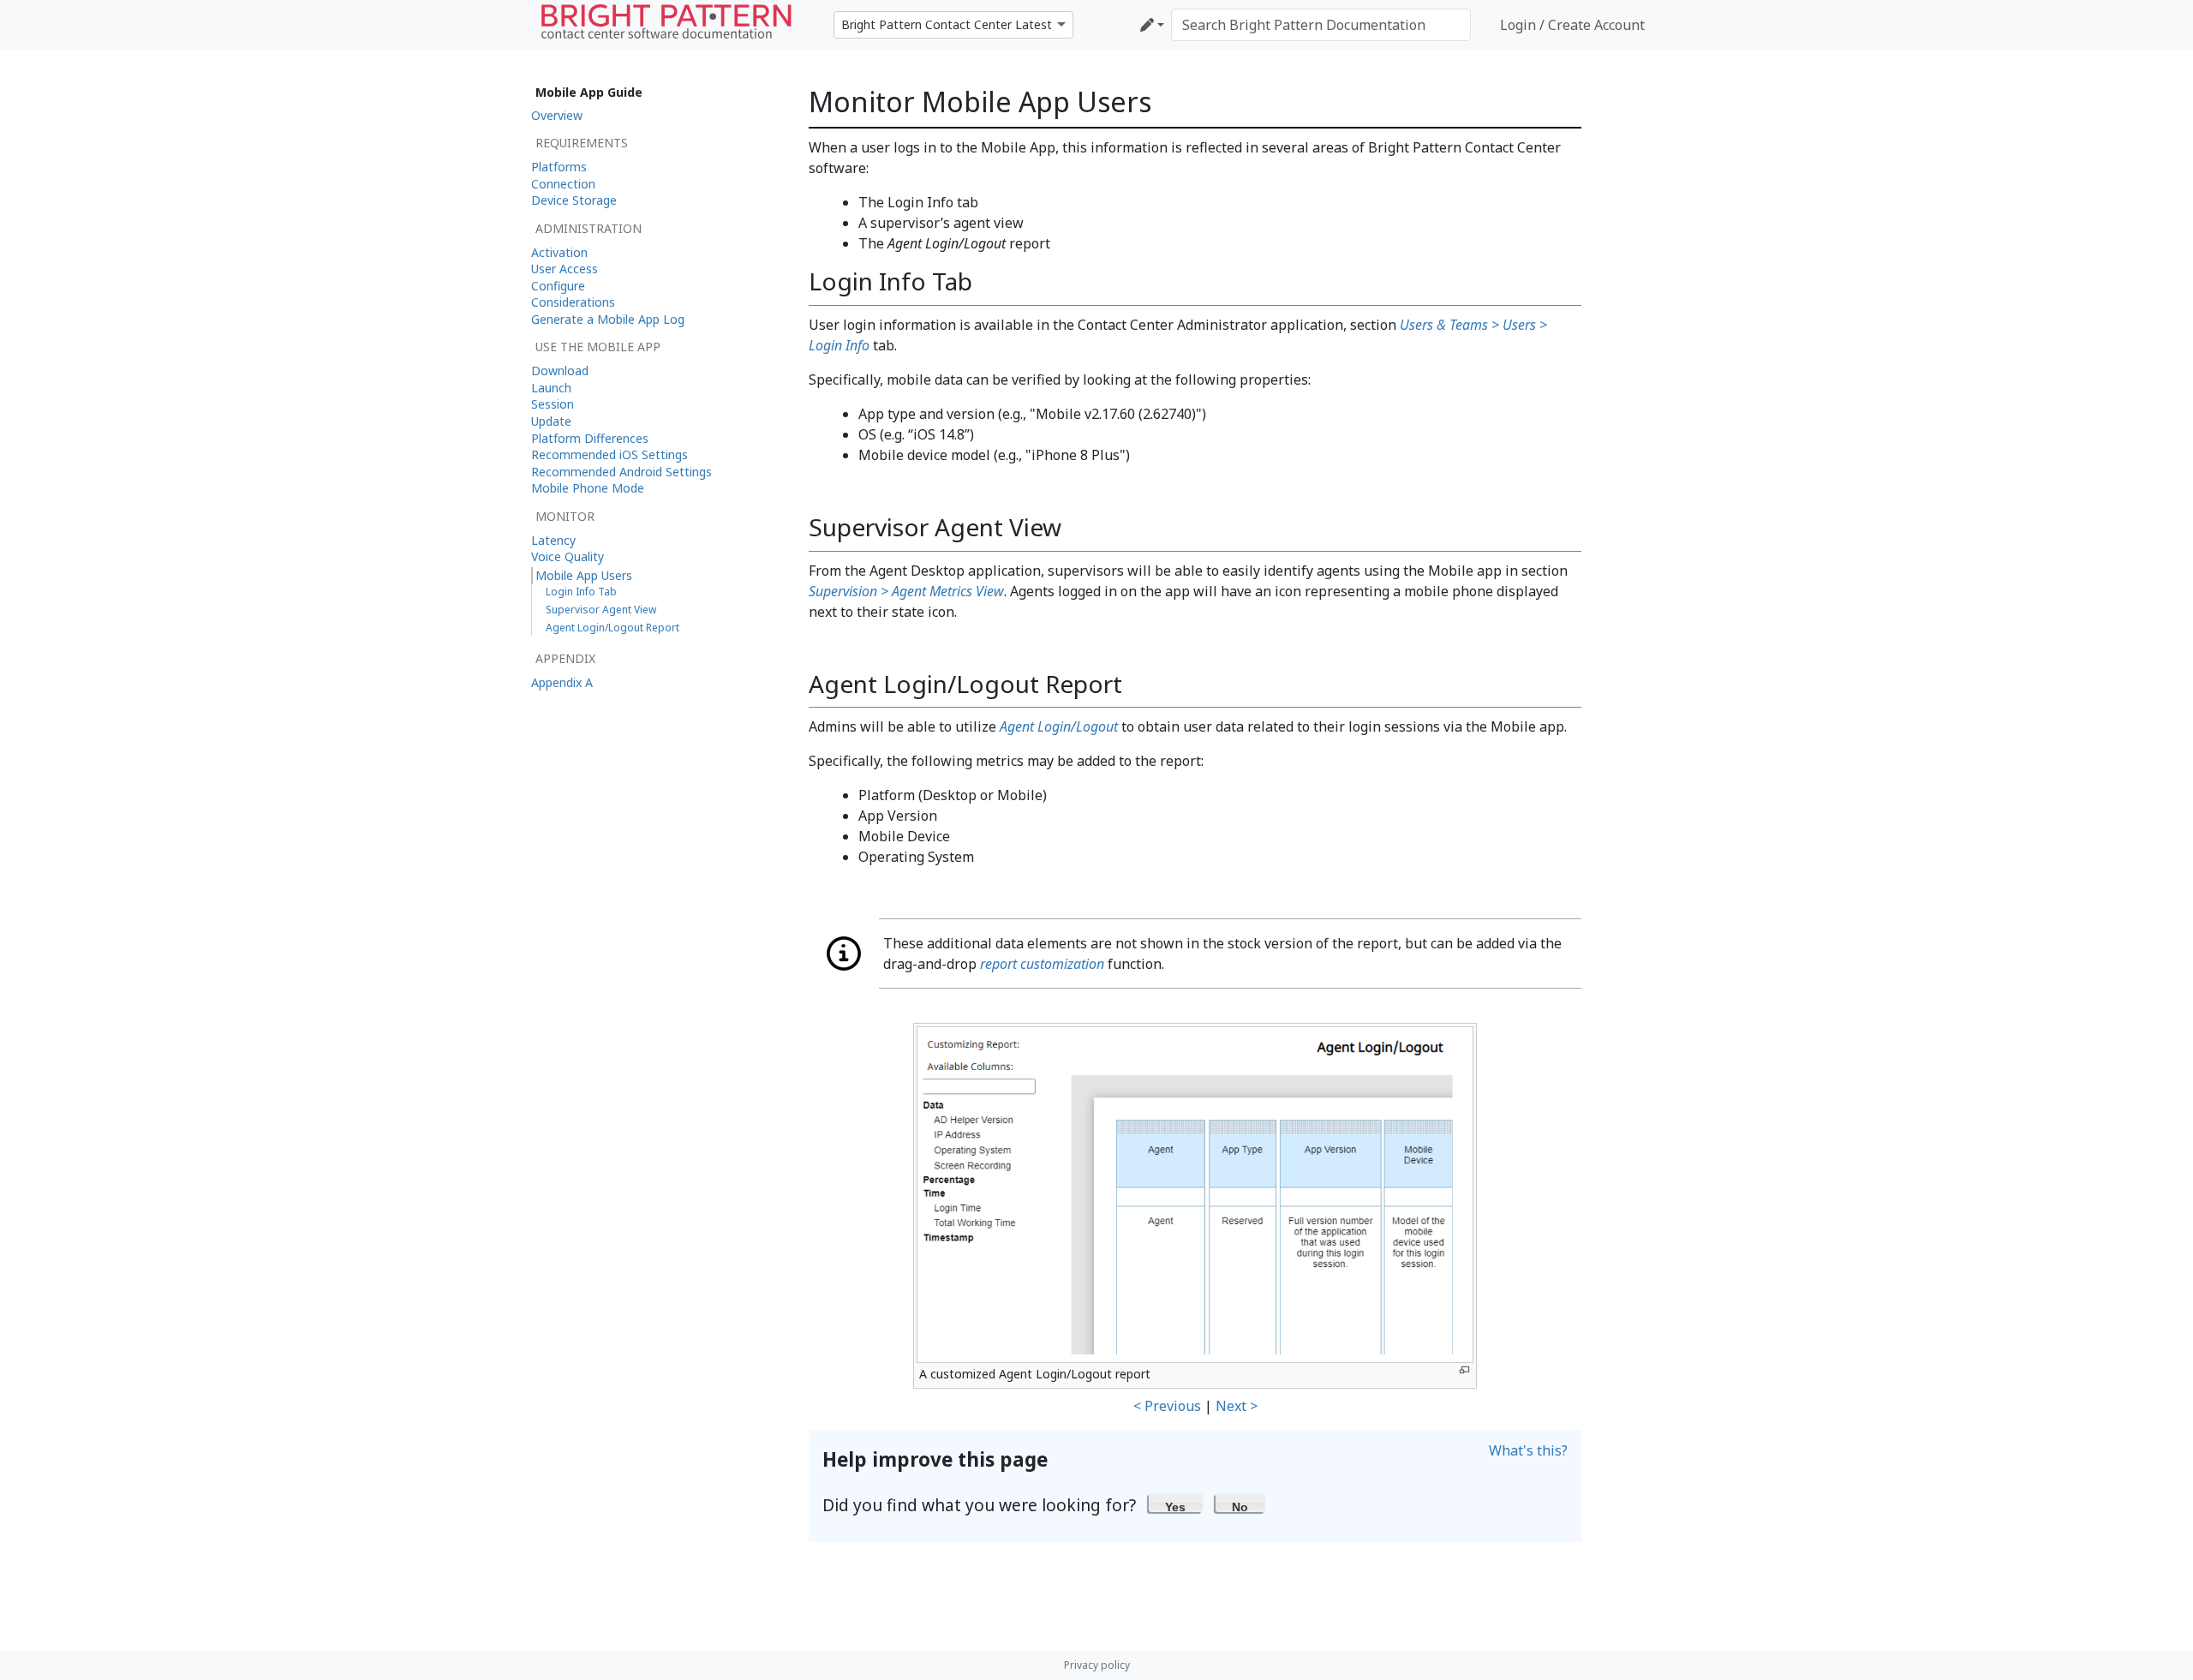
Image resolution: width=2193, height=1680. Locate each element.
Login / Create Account (1572, 25)
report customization (1042, 964)
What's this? (1528, 1450)
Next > (1237, 1406)
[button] (1176, 1503)
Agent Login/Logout (1059, 726)
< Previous (1167, 1406)
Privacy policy (1097, 1665)
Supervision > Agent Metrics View (906, 591)
